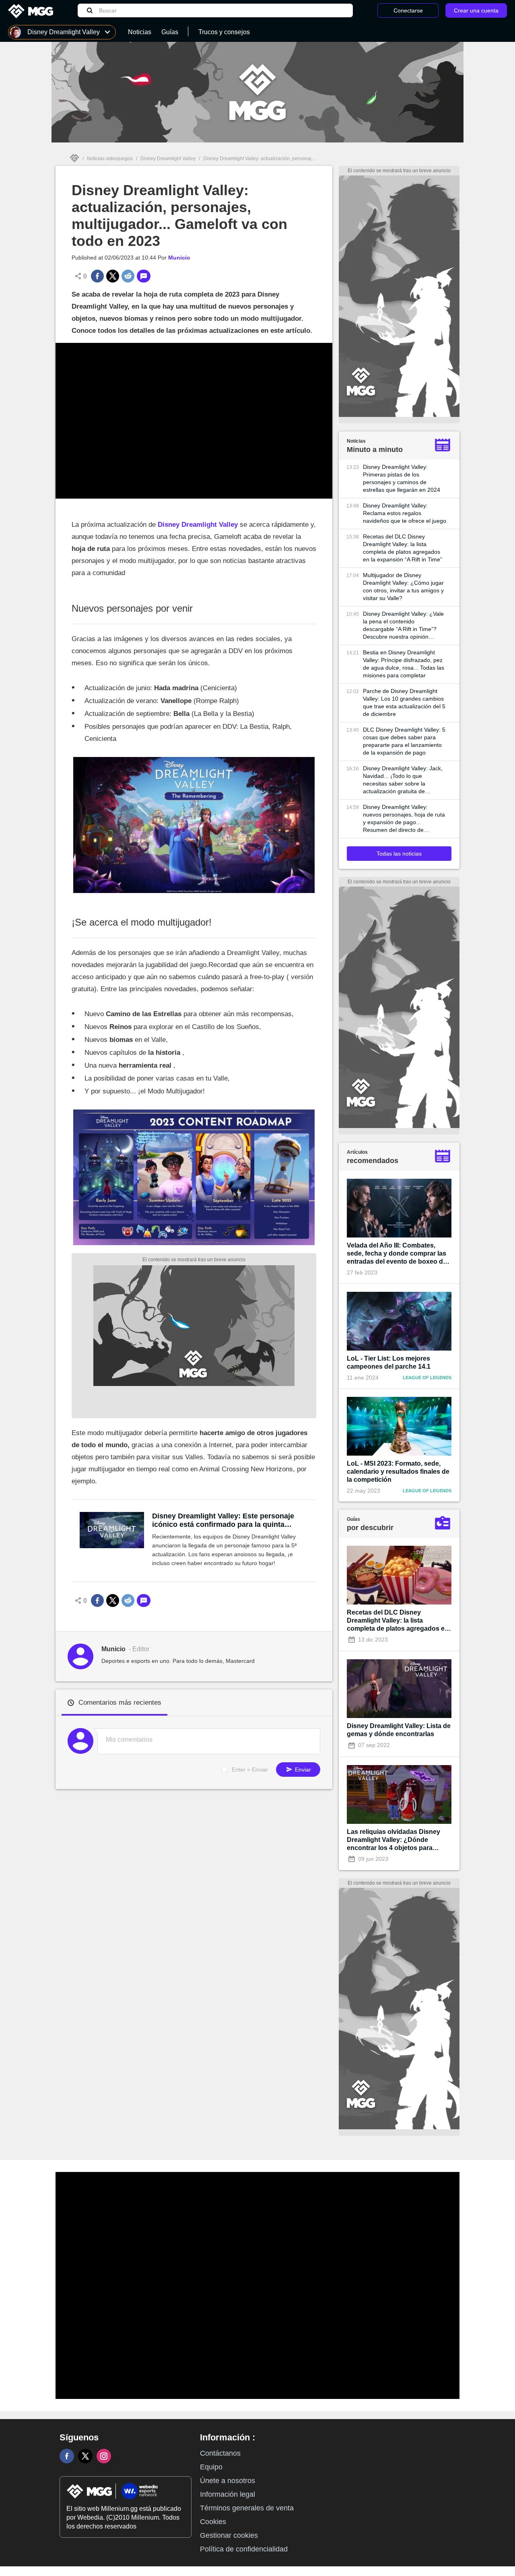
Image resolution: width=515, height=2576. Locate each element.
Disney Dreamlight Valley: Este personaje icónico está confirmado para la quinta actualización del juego (223, 1520)
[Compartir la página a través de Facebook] (97, 276)
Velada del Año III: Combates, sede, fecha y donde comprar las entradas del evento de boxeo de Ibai (397, 1254)
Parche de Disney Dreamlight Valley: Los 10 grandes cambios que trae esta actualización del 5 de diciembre (404, 702)
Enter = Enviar (250, 1770)
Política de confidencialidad (244, 2549)
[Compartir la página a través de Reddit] (128, 276)
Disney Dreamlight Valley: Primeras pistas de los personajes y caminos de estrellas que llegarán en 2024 (402, 478)
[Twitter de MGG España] (85, 2456)
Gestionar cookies (229, 2535)
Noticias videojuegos (110, 159)
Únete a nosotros (228, 2481)
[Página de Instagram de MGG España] (104, 2456)
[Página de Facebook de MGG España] (67, 2456)
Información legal (228, 2494)
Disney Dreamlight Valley (168, 159)
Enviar (302, 1770)
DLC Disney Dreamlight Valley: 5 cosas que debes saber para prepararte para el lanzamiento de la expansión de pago (404, 741)
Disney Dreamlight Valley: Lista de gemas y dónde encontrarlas (399, 1730)
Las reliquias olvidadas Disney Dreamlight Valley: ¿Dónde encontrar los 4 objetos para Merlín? (393, 1840)
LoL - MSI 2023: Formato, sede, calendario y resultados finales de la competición (398, 1472)
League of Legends (427, 1378)
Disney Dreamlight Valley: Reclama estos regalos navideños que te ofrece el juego (405, 513)
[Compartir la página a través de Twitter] (113, 276)
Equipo (211, 2467)
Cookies (213, 2522)
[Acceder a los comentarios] (144, 276)
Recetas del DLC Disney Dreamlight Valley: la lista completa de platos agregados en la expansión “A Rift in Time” (403, 548)
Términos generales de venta (247, 2508)
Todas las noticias (399, 854)
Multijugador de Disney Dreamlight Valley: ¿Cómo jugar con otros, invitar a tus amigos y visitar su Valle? (403, 587)
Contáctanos (220, 2453)
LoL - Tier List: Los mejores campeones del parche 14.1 (389, 1362)
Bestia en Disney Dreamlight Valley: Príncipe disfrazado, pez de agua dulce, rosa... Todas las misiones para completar (404, 664)
